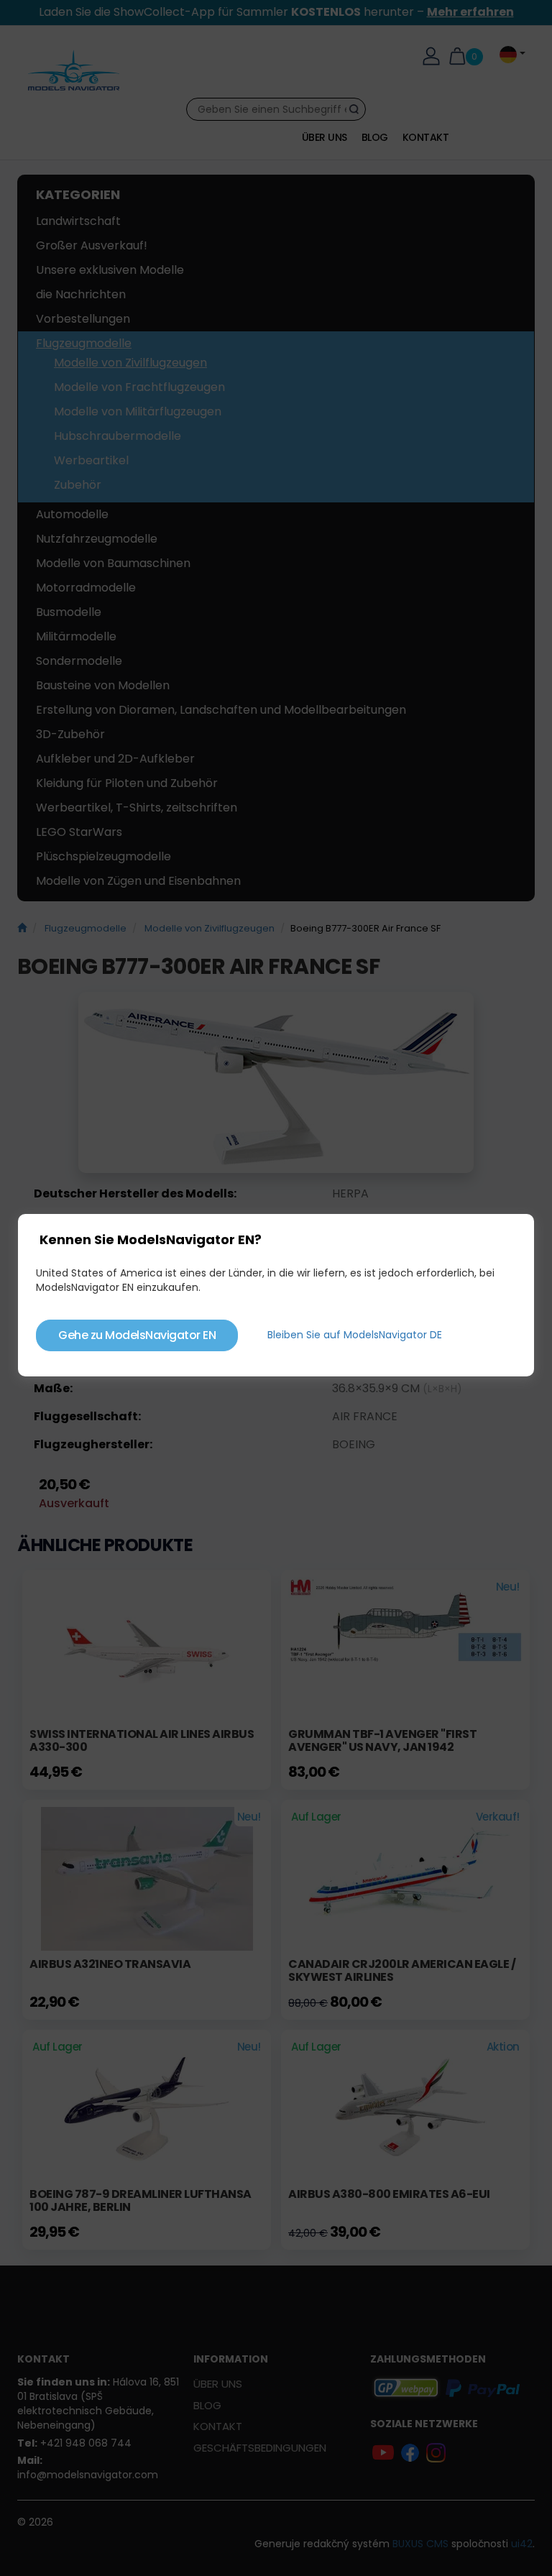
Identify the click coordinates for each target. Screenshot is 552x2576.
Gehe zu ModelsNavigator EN (137, 1335)
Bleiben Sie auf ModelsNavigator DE (355, 1335)
